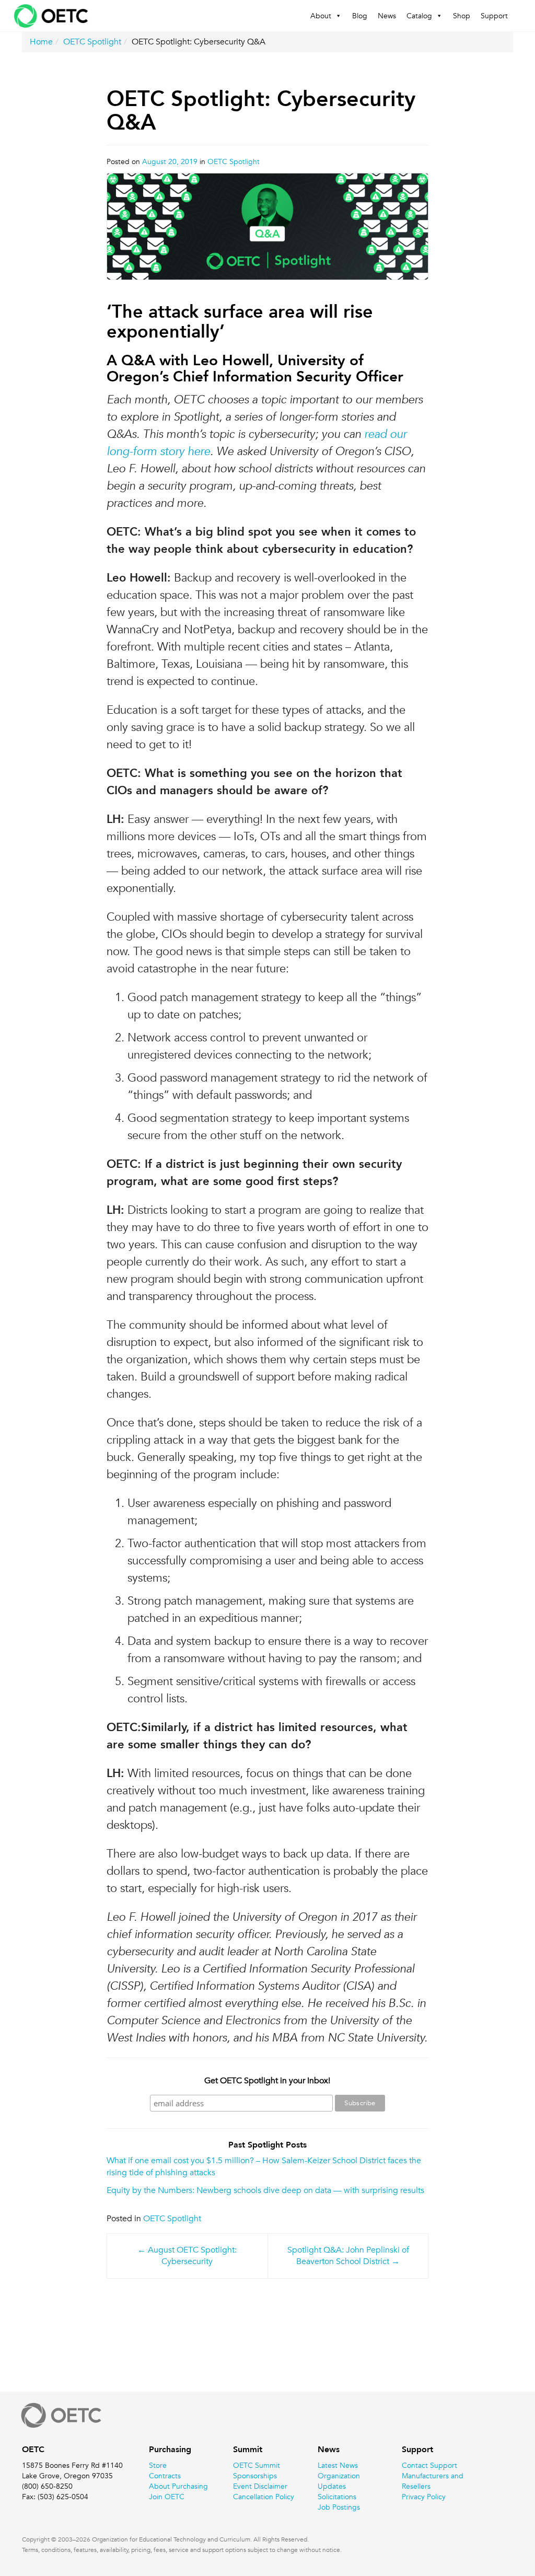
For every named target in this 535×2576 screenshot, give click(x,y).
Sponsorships (255, 2476)
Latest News (338, 2465)
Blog (360, 16)
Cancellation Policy (264, 2497)
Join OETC (167, 2497)
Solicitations (337, 2497)
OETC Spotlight (92, 42)
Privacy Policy (424, 2497)
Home (41, 42)
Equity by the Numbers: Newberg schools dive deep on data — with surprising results (265, 2190)
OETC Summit (257, 2465)
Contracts (165, 2476)
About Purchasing (178, 2486)
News (387, 16)
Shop (462, 16)
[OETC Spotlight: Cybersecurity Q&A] (268, 232)
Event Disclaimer (260, 2486)
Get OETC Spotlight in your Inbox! (267, 2081)
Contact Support (429, 2465)
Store (158, 2465)
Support (494, 16)
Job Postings (339, 2507)
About (321, 16)
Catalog (419, 16)
